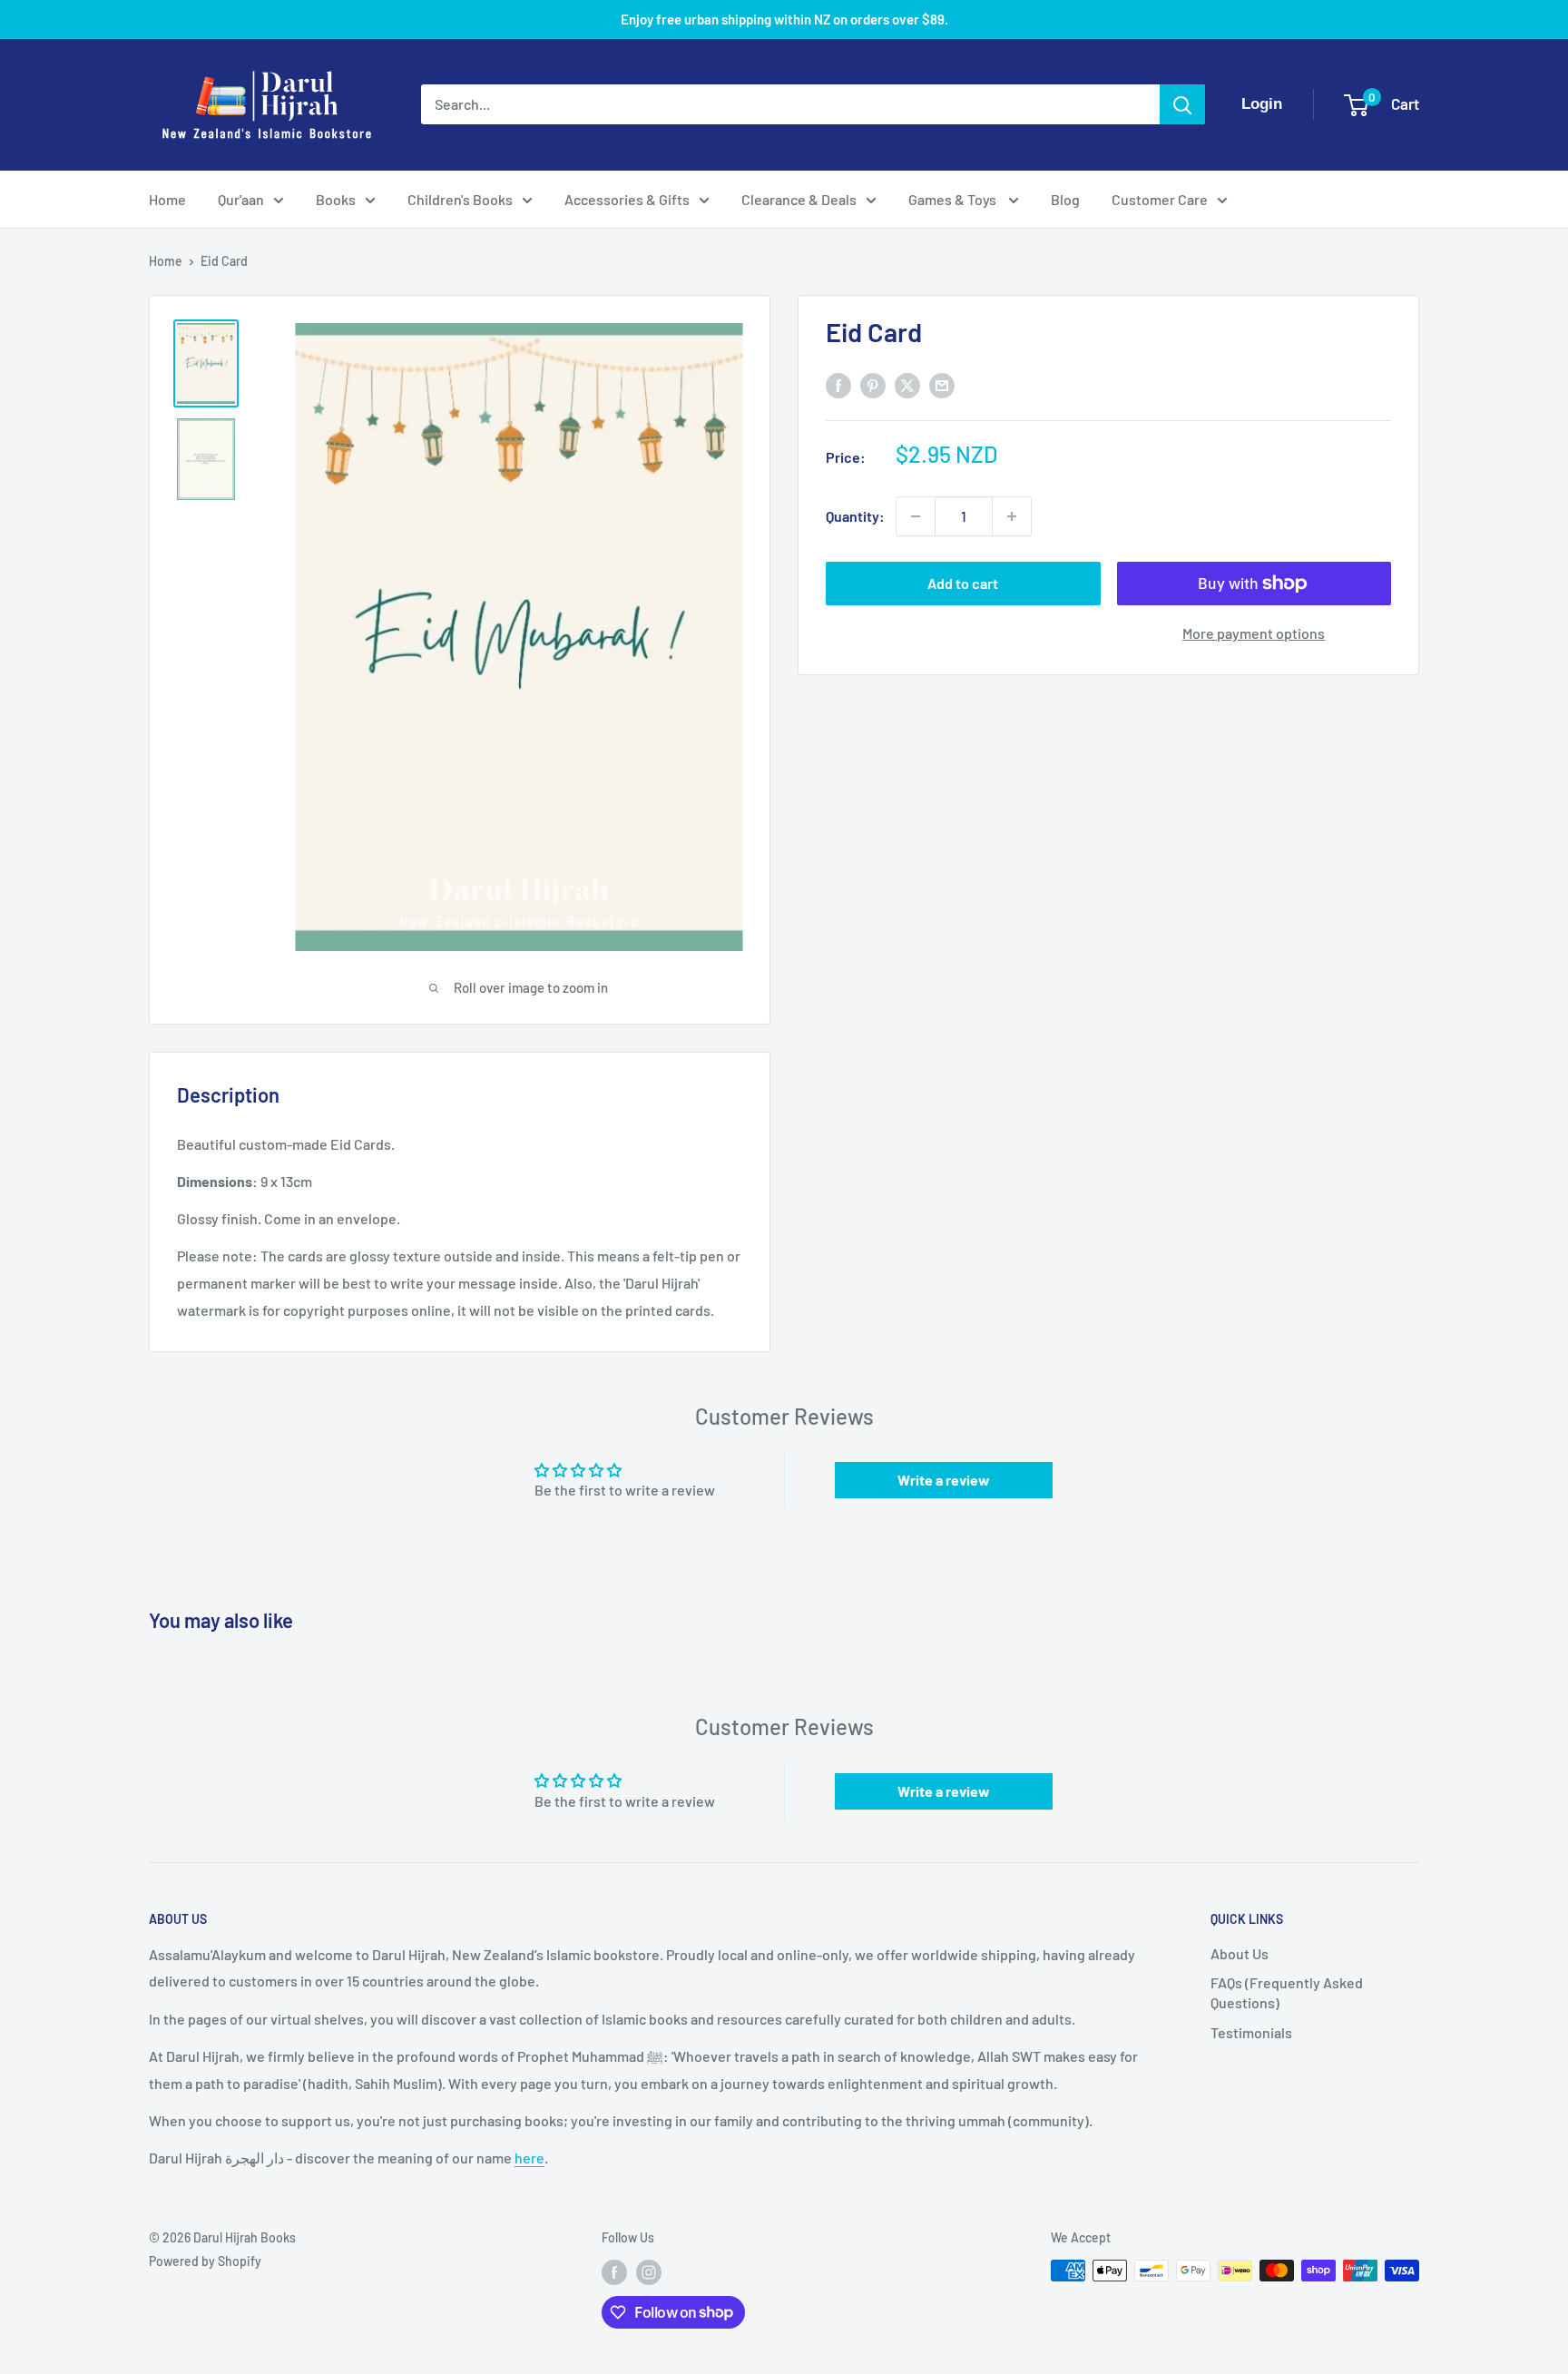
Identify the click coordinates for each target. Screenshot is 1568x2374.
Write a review (944, 1480)
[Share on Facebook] (838, 384)
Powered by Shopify (205, 2261)
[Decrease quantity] (916, 516)
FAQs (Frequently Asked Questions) (1287, 1992)
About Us (1240, 1953)
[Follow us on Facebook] (614, 2272)
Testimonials (1251, 2032)
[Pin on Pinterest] (873, 384)
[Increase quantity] (1012, 516)
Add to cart (963, 583)
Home (167, 199)
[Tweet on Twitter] (907, 384)
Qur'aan (241, 199)
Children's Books (460, 199)
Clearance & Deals (799, 199)
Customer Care (1160, 199)
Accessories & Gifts (627, 199)
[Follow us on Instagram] (649, 2272)
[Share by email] (942, 384)
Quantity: (855, 516)
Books (336, 199)
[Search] (1182, 104)
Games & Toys (954, 199)
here (529, 2158)
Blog (1065, 199)
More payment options (1254, 633)
